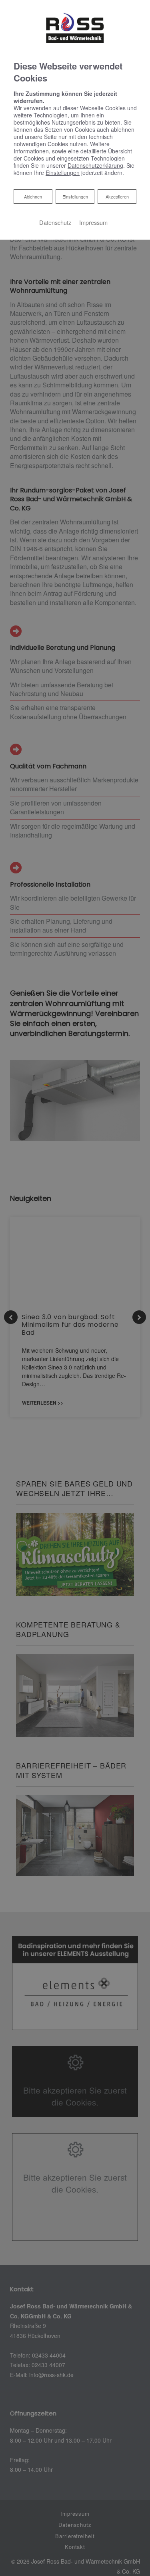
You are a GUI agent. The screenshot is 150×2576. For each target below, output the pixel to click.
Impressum (93, 222)
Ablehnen (33, 196)
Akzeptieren (117, 196)
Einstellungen (75, 196)
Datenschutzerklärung (95, 165)
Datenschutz (55, 222)
